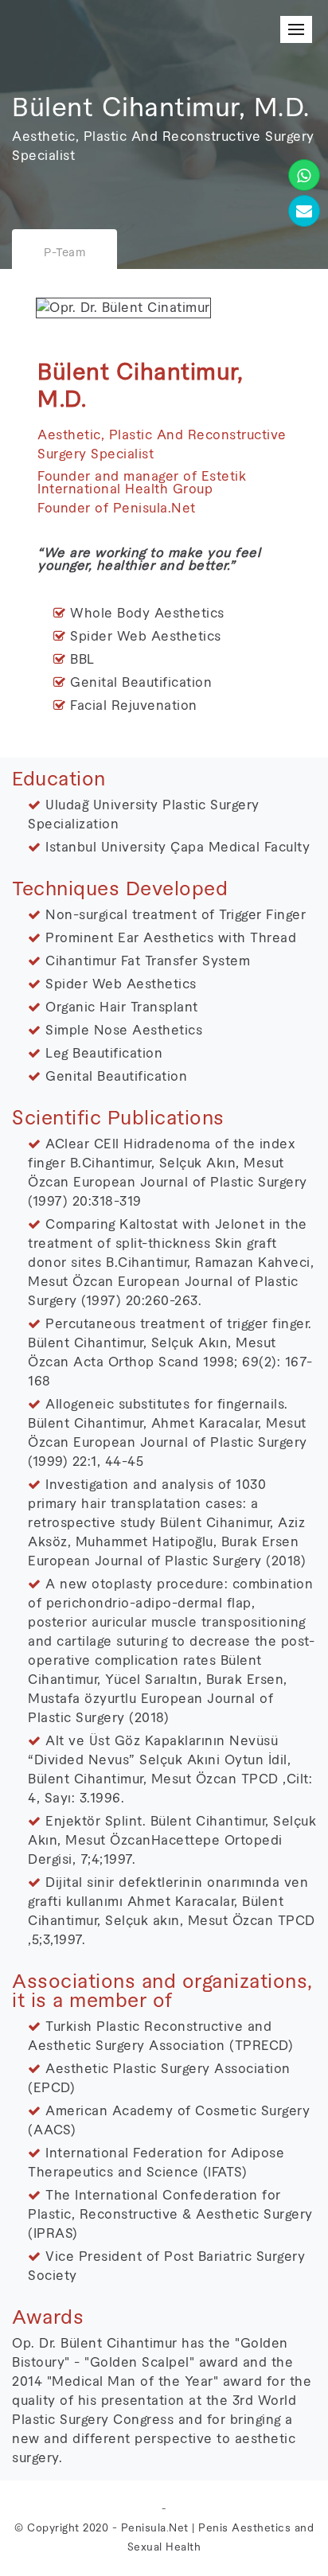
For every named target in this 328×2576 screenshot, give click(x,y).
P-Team (64, 253)
